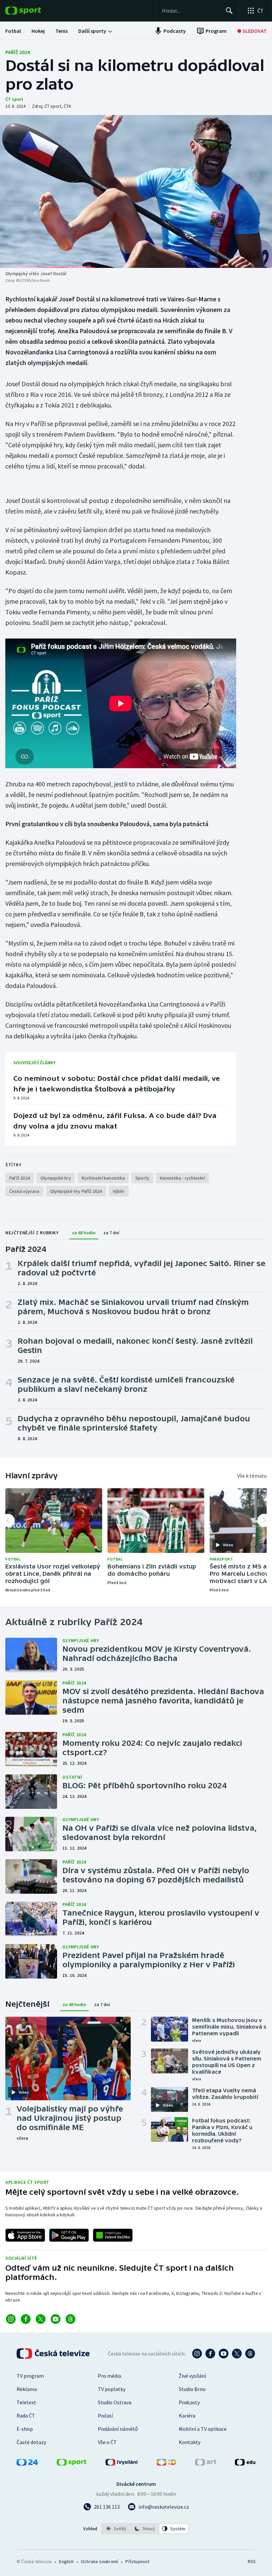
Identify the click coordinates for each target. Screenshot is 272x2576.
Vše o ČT (107, 2442)
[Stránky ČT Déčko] (166, 2464)
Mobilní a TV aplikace (203, 2429)
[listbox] (145, 2529)
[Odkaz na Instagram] (11, 2319)
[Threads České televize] (250, 2354)
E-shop (25, 2429)
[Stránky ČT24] (27, 2464)
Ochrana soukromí (100, 2561)
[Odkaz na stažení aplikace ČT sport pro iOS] (25, 2235)
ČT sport (14, 99)
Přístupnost (137, 2561)
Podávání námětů (118, 2429)
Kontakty (190, 2442)
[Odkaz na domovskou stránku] (33, 11)
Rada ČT (26, 2416)
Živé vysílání (192, 2376)
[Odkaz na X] (41, 2319)
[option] (116, 2529)
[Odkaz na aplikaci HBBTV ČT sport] (113, 2235)
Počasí (105, 2416)
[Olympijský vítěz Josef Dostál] (136, 191)
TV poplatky (112, 2389)
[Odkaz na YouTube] (56, 2319)
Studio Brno (192, 2389)
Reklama (27, 2389)
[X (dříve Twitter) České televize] (237, 2354)
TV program (30, 2376)
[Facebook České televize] (210, 2354)
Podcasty (189, 2402)
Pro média (109, 2376)
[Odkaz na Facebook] (26, 2319)
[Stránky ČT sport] (72, 2464)
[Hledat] (229, 11)
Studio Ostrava (115, 2402)
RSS (252, 2561)
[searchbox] (191, 11)
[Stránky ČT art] (206, 2464)
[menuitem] (13, 31)
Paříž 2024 (18, 52)
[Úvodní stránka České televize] (54, 2354)
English (66, 2561)
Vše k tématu (252, 1476)
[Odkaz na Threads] (70, 2319)
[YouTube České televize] (224, 2354)
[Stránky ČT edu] (245, 2464)
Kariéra (187, 2416)
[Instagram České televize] (197, 2354)
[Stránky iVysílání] (122, 2464)
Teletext (26, 2402)
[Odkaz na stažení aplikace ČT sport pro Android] (69, 2235)
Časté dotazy (31, 2442)
